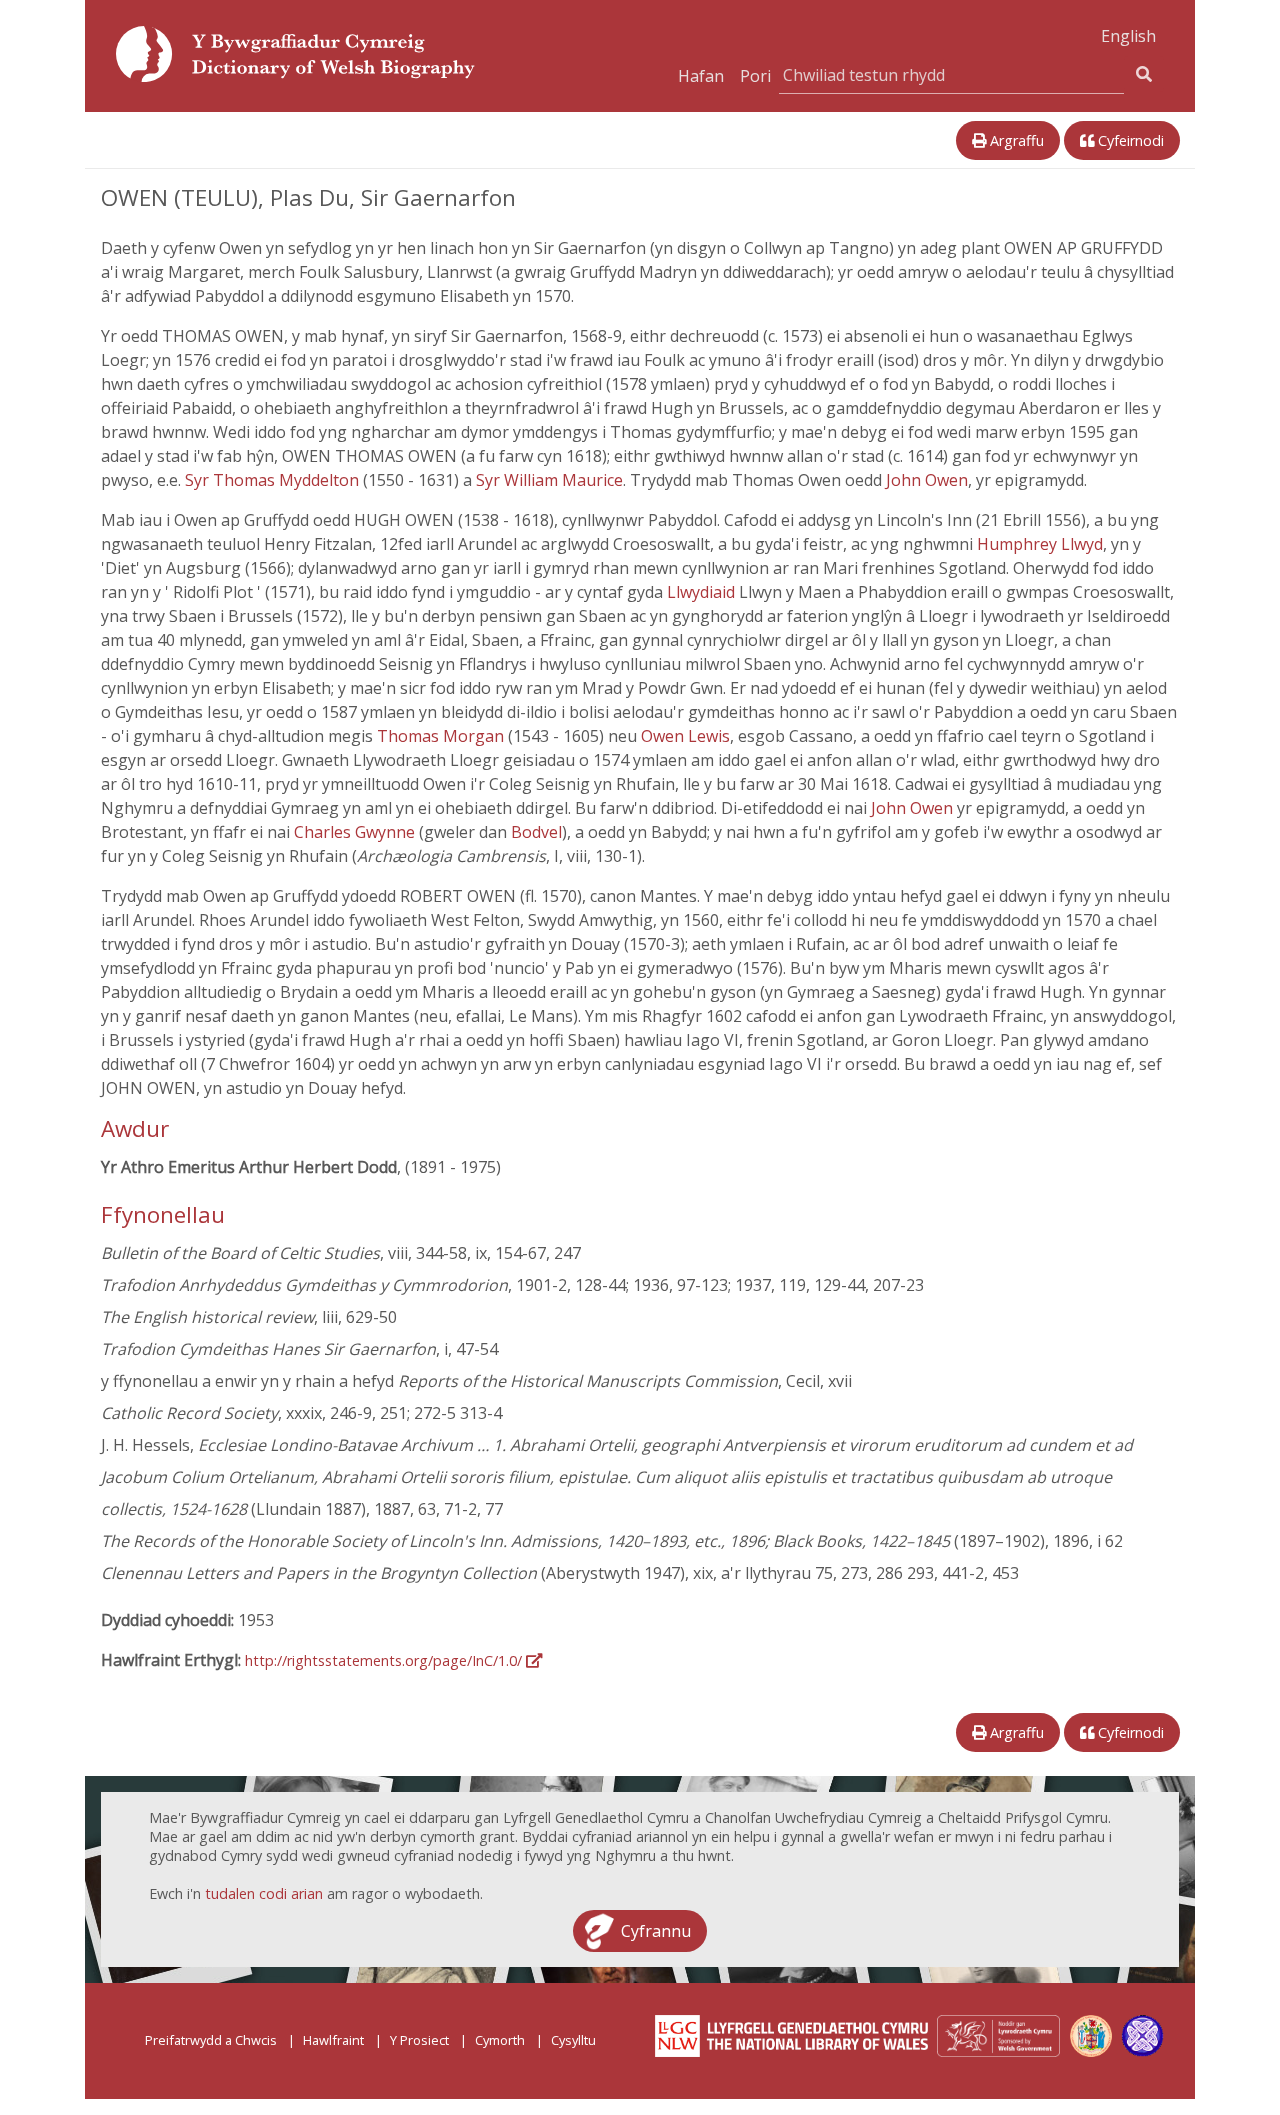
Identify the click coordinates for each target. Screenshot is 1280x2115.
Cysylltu (573, 2040)
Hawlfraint (333, 2040)
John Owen (927, 480)
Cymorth (500, 2040)
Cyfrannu (656, 1931)
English (1128, 36)
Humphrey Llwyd (1040, 544)
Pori (755, 76)
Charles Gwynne (356, 832)
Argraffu (1015, 140)
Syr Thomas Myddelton (274, 480)
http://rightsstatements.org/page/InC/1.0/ (385, 1660)
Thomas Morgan (442, 736)
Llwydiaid (703, 592)
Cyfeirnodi (1129, 140)
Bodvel (536, 832)
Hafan (701, 76)
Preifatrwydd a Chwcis (211, 2040)
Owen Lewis (685, 736)
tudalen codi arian (264, 1893)
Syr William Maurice (549, 480)
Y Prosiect (419, 2040)
